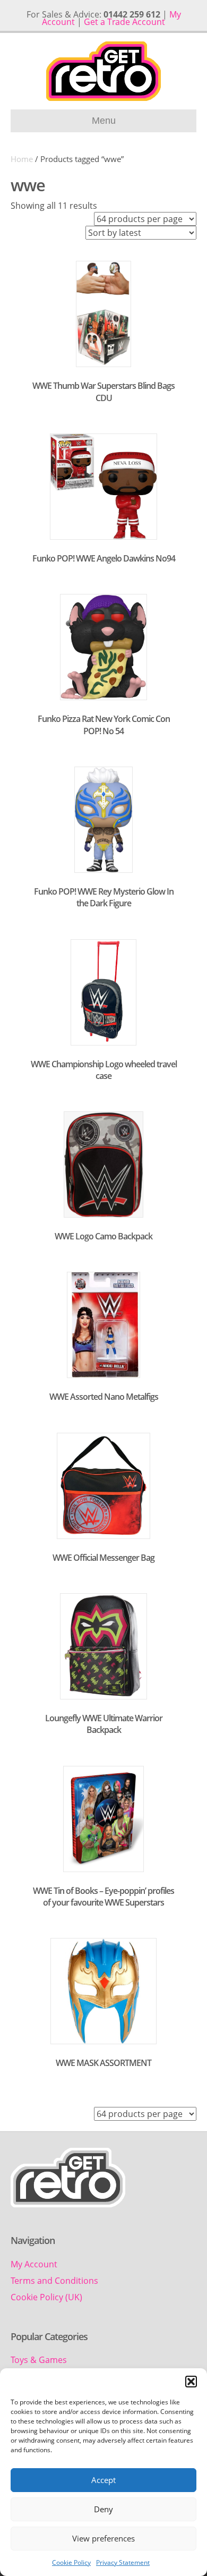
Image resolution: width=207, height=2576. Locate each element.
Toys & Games (39, 2360)
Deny (103, 2509)
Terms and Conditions (54, 2281)
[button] (191, 2382)
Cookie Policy (71, 2562)
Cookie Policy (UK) (46, 2297)
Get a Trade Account (124, 22)
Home (22, 159)
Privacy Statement (123, 2562)
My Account (34, 2264)
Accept (103, 2480)
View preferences (103, 2538)
